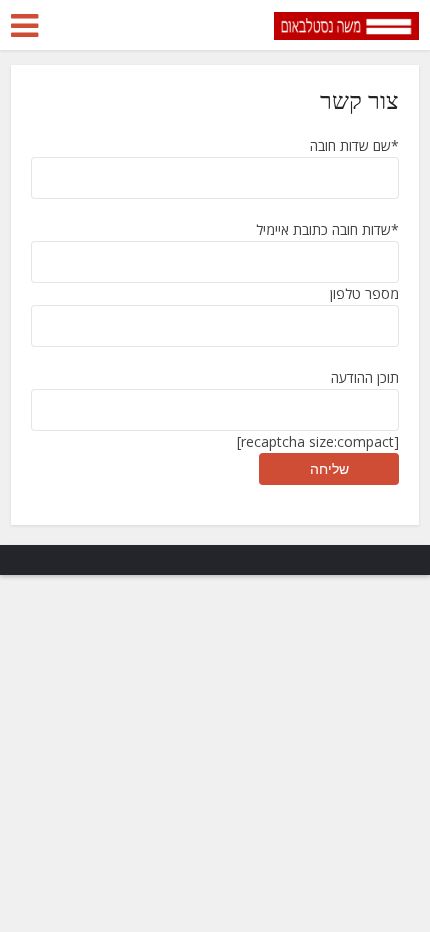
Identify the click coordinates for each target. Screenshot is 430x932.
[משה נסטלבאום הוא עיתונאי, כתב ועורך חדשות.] (346, 23)
